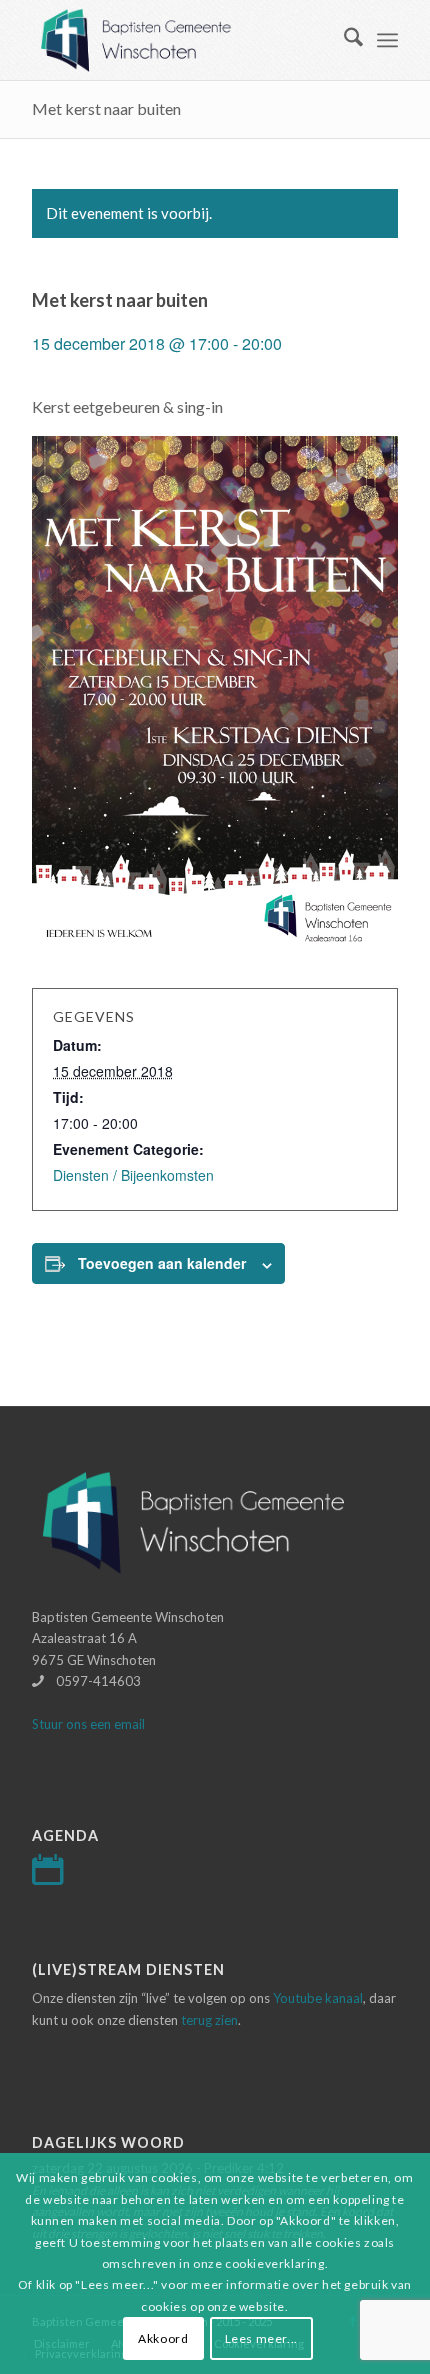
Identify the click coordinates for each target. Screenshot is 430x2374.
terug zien (209, 2020)
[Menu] (387, 40)
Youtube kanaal (318, 1998)
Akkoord (163, 2338)
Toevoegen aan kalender (162, 1263)
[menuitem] (343, 40)
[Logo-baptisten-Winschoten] (178, 40)
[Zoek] (343, 40)
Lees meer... (261, 2338)
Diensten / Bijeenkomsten (133, 1175)
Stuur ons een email (88, 1724)
